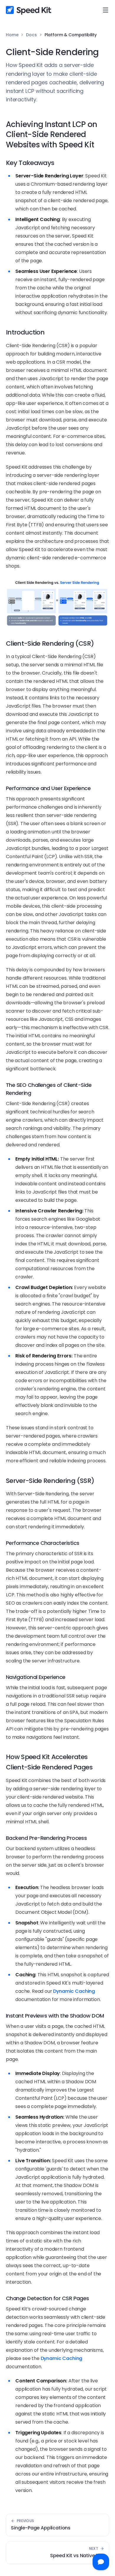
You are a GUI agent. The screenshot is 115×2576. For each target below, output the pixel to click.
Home (12, 35)
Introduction (25, 332)
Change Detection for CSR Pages (47, 2298)
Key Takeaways (30, 163)
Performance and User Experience (48, 788)
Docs (31, 35)
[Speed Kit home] (29, 10)
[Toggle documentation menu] (106, 10)
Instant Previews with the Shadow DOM (55, 2016)
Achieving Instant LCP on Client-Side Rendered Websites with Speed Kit (51, 135)
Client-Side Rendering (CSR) (50, 643)
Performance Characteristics (42, 1543)
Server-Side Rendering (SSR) (50, 1481)
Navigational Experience (36, 1677)
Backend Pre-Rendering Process (46, 1838)
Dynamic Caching (74, 1991)
